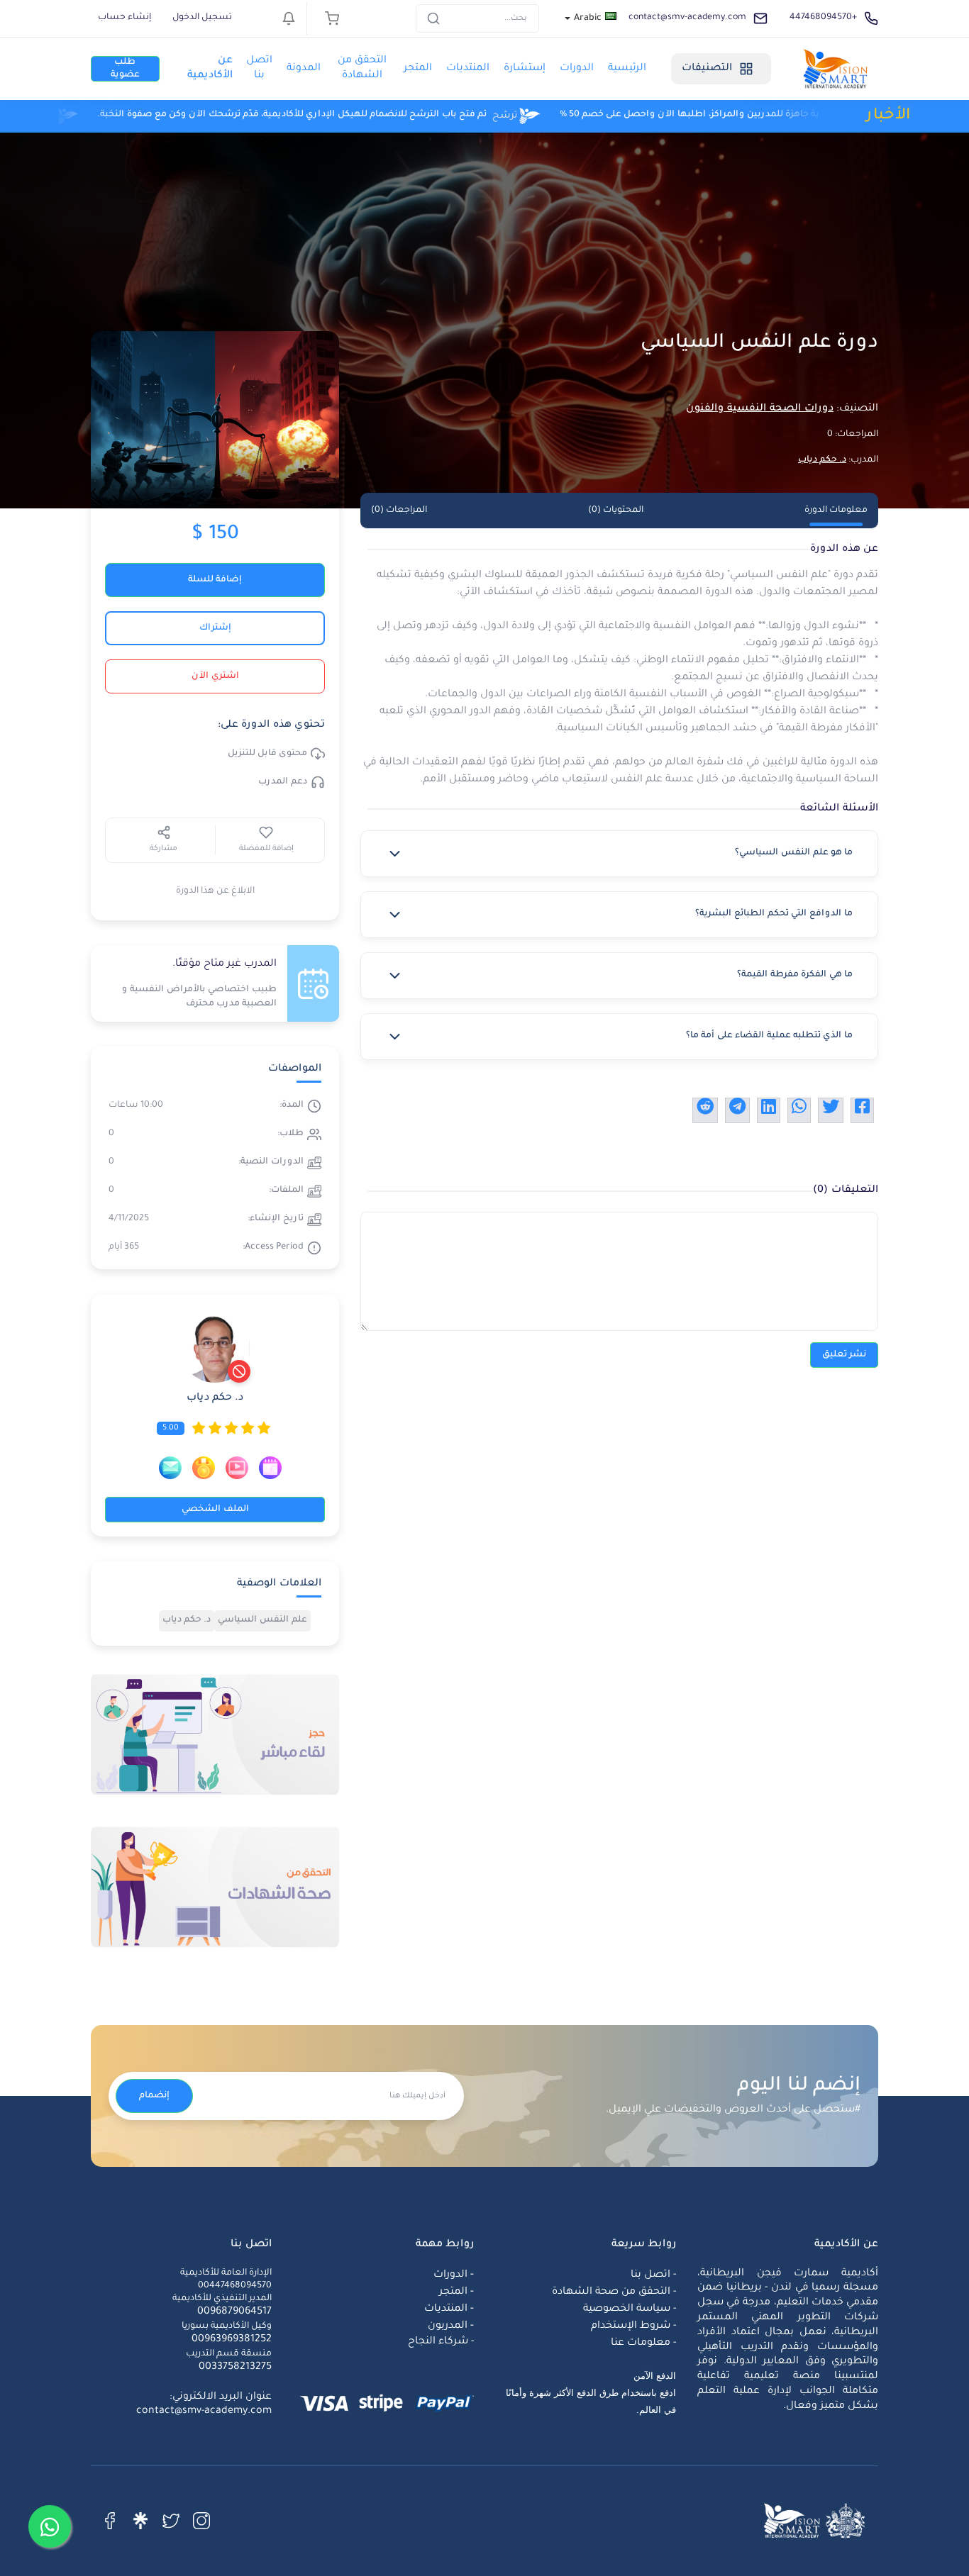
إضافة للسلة (215, 580)
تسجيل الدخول (202, 18)
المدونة (304, 69)
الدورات (577, 69)
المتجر (418, 69)
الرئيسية (627, 69)
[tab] (619, 854)
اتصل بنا (259, 68)
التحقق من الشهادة (362, 68)
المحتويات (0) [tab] (616, 511)
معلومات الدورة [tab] (836, 511)
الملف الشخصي (215, 1510)
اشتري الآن (215, 676)
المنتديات (468, 69)
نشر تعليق (844, 1355)
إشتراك (215, 628)
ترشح (331, 116)
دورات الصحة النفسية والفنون (760, 409)
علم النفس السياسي (262, 1620)
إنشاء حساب (124, 18)
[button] (619, 854)
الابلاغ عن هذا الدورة (215, 891)
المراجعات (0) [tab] (399, 511)
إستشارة (525, 69)
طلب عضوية (125, 69)
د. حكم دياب (822, 460)
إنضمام (154, 2096)
